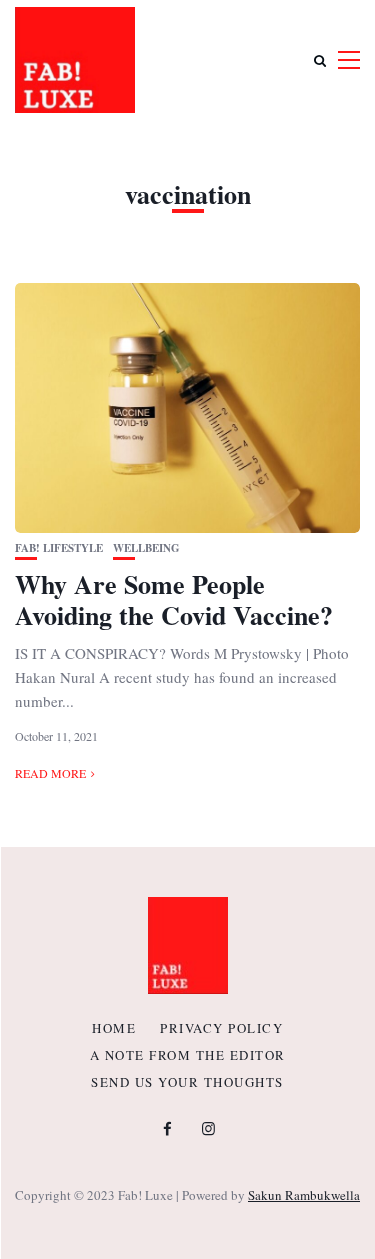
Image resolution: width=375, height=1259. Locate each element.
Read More (50, 773)
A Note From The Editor (188, 1055)
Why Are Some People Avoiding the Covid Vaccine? (174, 599)
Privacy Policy (221, 1028)
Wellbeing (146, 548)
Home (114, 1028)
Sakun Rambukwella (304, 1195)
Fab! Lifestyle (59, 548)
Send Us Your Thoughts (187, 1082)
